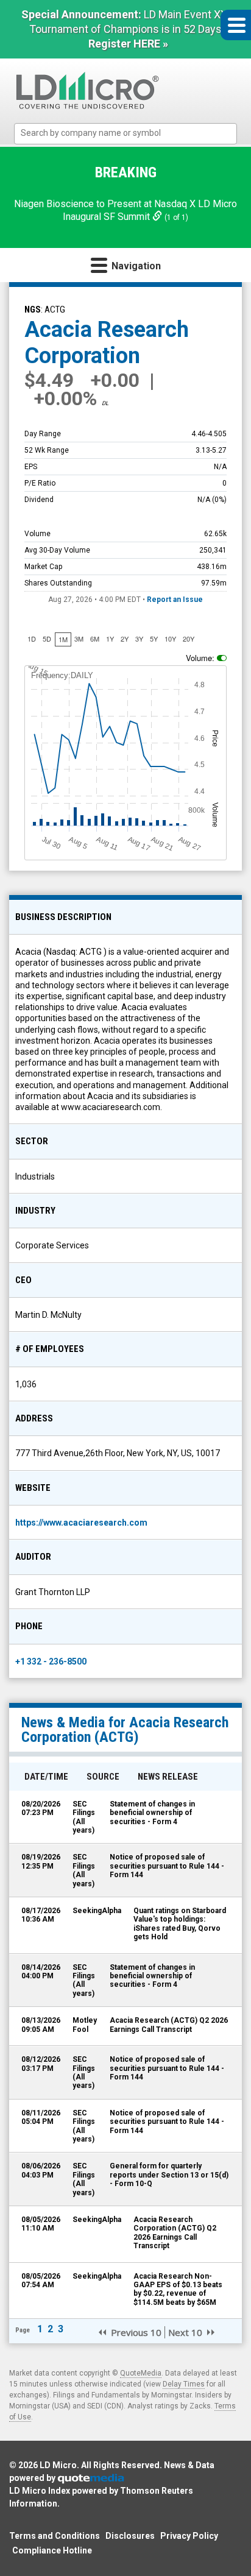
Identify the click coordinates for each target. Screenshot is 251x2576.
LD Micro (58, 2465)
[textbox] (132, 133)
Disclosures (130, 2536)
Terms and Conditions (55, 2536)
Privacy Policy (189, 2536)
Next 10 (185, 2332)
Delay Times (184, 2384)
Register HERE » (128, 44)
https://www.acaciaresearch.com (81, 1523)
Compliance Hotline (52, 2550)
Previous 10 (136, 2332)
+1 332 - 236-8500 (51, 1661)
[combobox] (126, 134)
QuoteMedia (141, 2373)
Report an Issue (175, 600)
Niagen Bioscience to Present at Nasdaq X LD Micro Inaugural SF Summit (125, 210)
